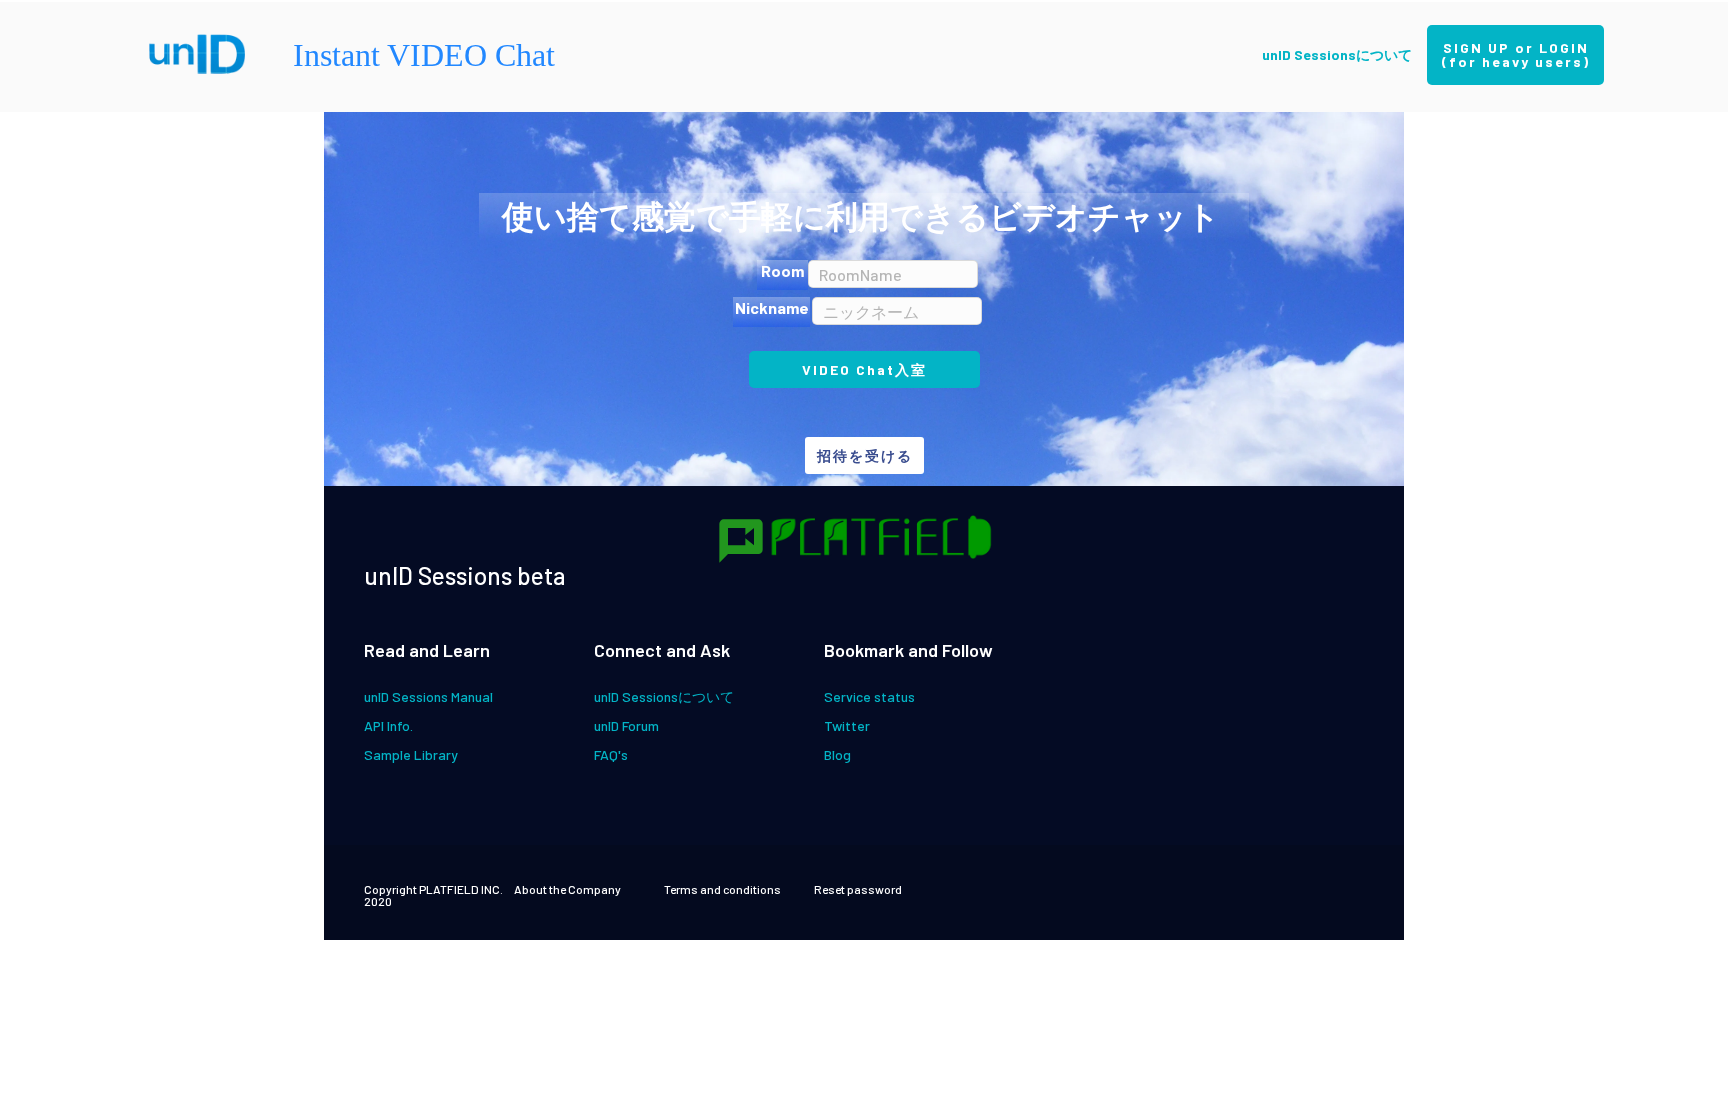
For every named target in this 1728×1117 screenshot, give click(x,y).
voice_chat (741, 541)
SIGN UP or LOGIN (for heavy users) (1523, 54)
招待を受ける (865, 455)
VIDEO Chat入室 (864, 369)
